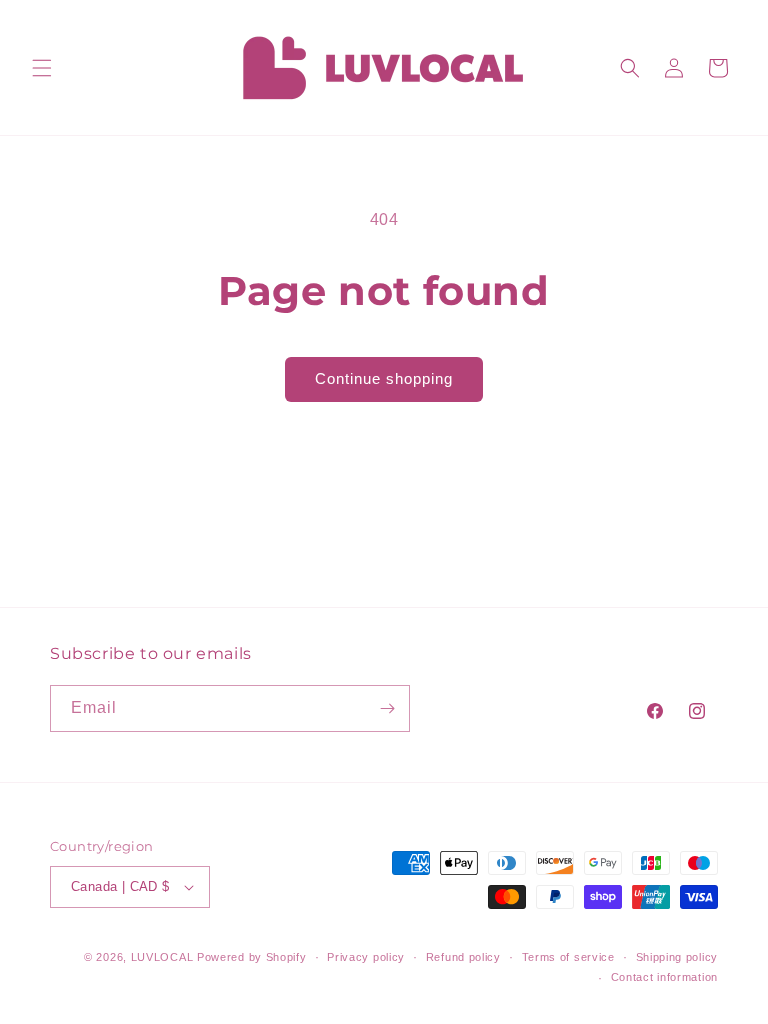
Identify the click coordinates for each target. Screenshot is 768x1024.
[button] (42, 68)
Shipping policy (677, 957)
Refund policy (463, 957)
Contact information (664, 977)
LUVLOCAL (162, 957)
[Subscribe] (387, 708)
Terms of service (568, 957)
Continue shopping (384, 378)
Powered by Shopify (252, 957)
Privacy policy (366, 957)
